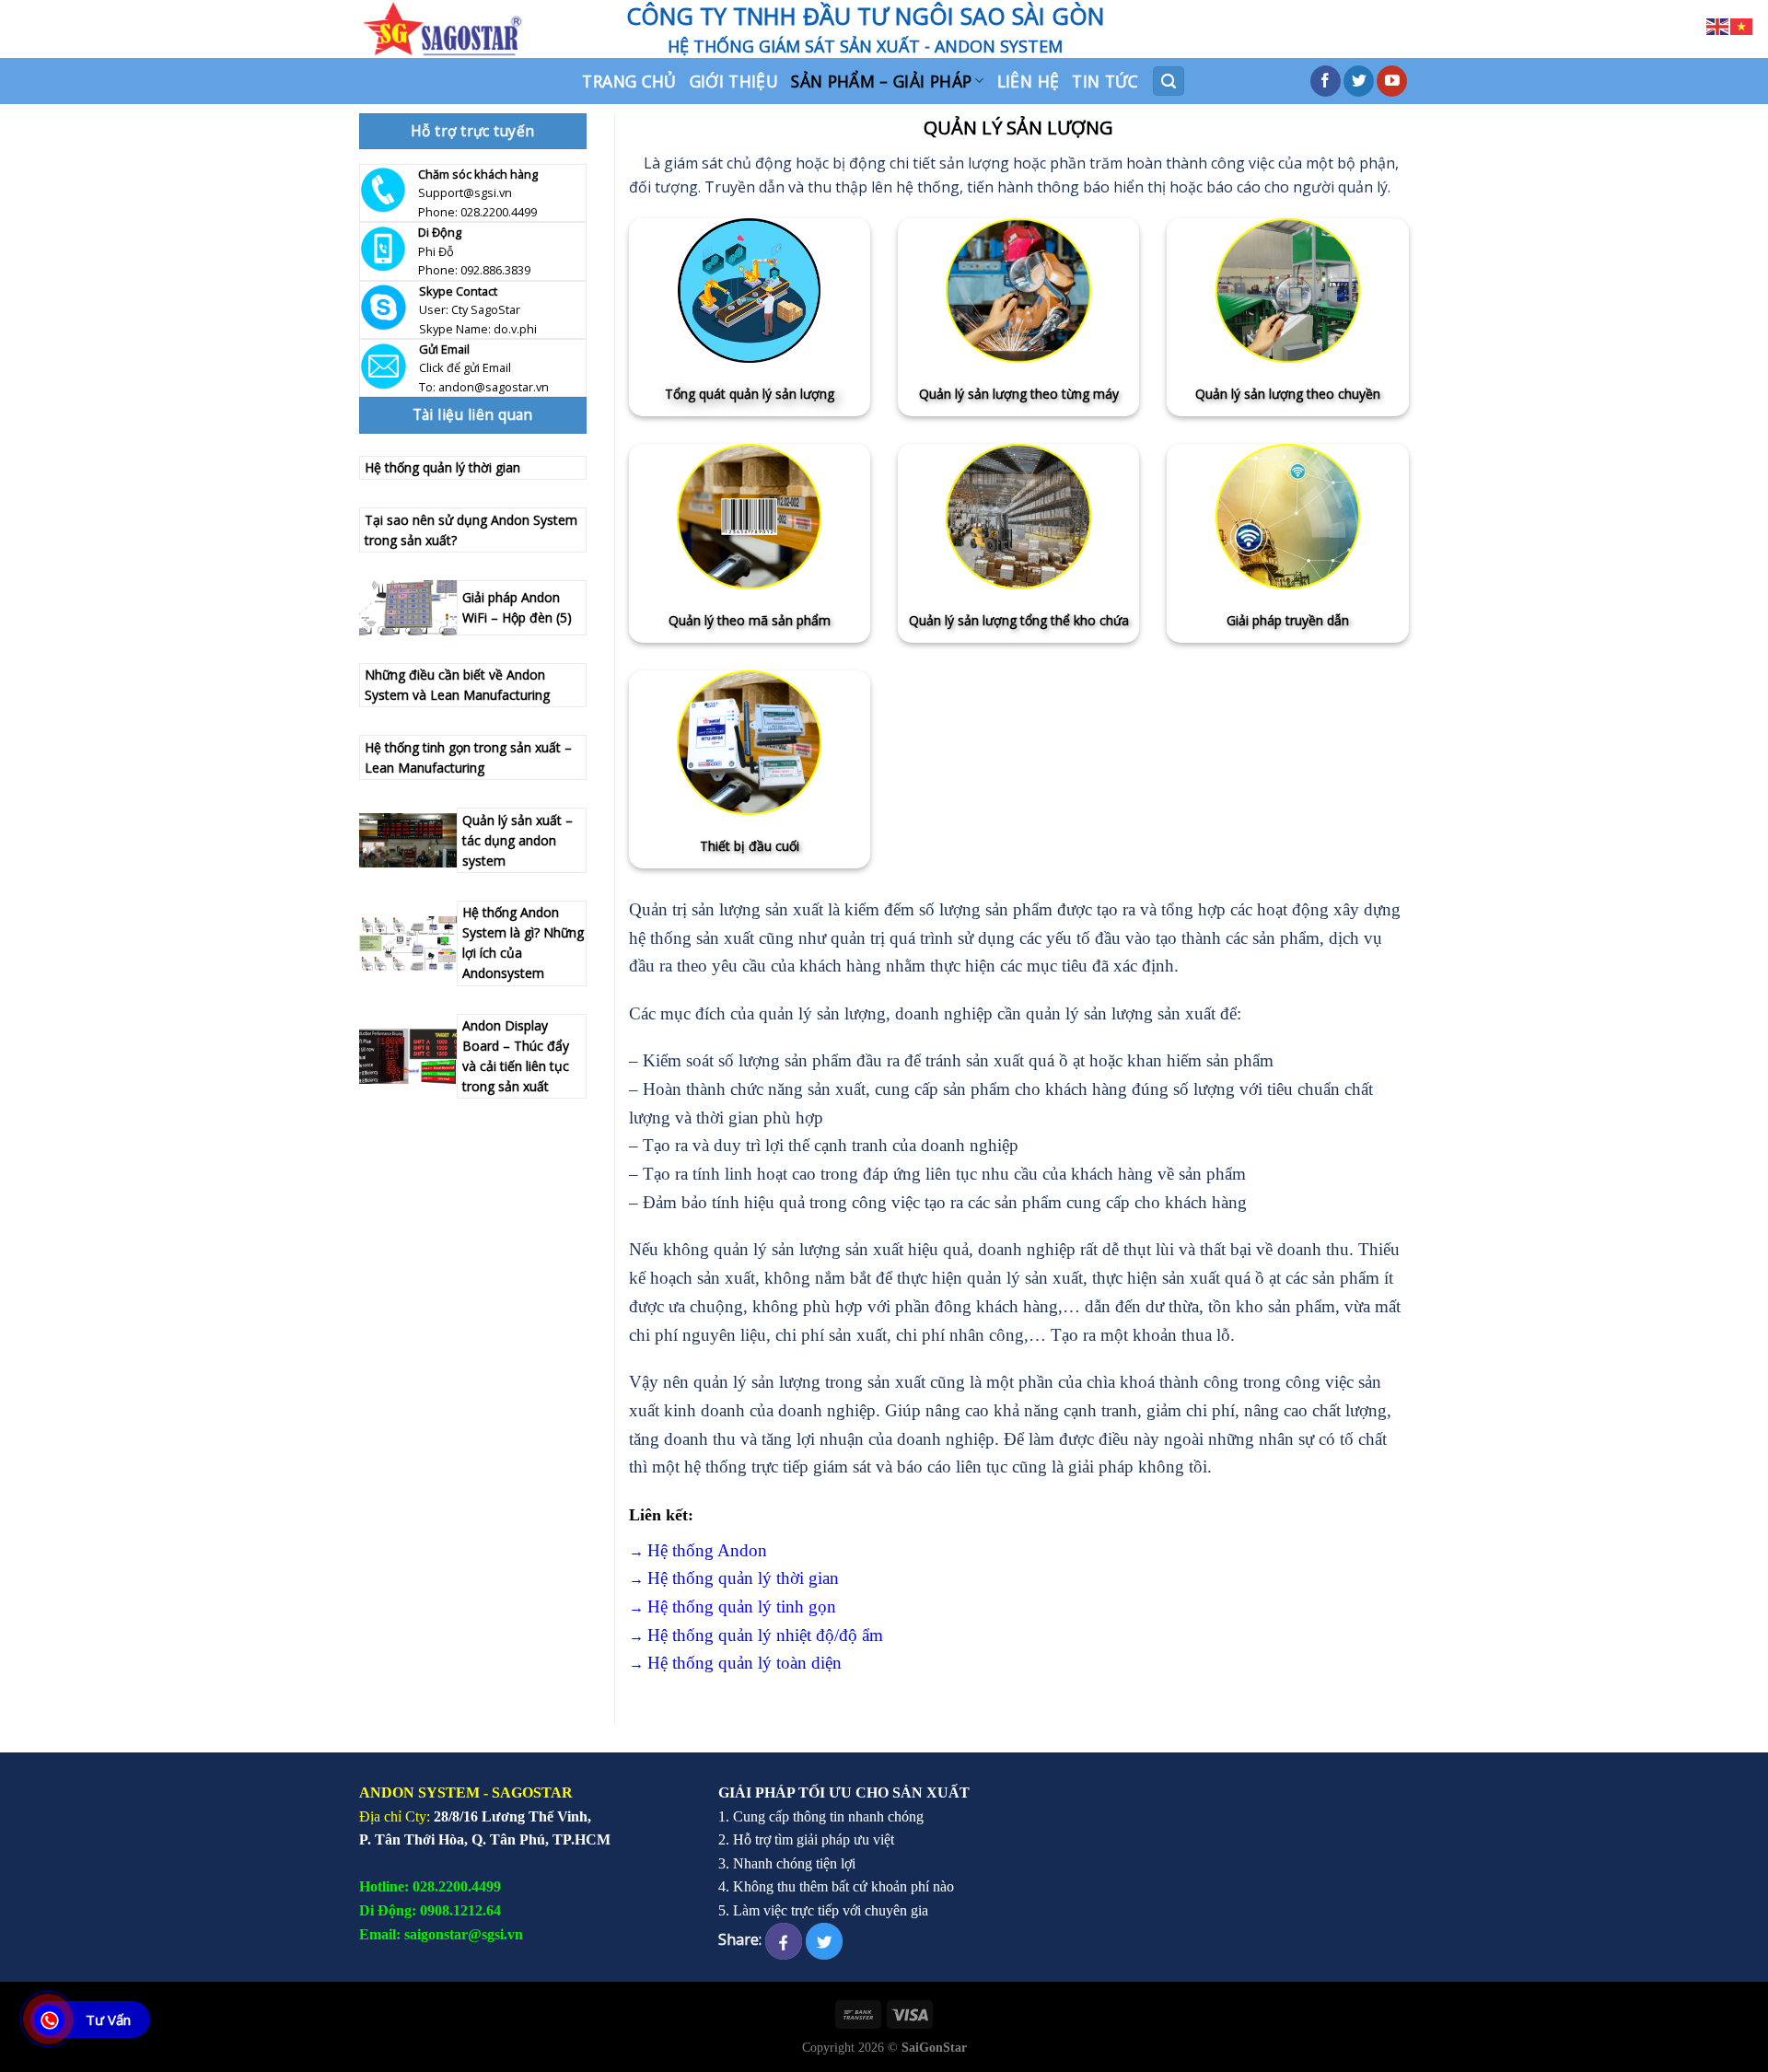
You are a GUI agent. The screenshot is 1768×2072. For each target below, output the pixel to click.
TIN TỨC (1105, 81)
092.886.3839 (495, 270)
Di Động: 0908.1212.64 (430, 1910)
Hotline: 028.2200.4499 (430, 1886)
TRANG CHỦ (629, 81)
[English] (1718, 25)
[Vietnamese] (1742, 25)
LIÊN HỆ (1028, 81)
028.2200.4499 (499, 212)
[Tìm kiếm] (1169, 81)
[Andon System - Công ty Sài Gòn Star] (479, 29)
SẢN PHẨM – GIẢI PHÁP (881, 81)
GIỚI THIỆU (734, 81)
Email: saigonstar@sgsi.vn (441, 1934)
